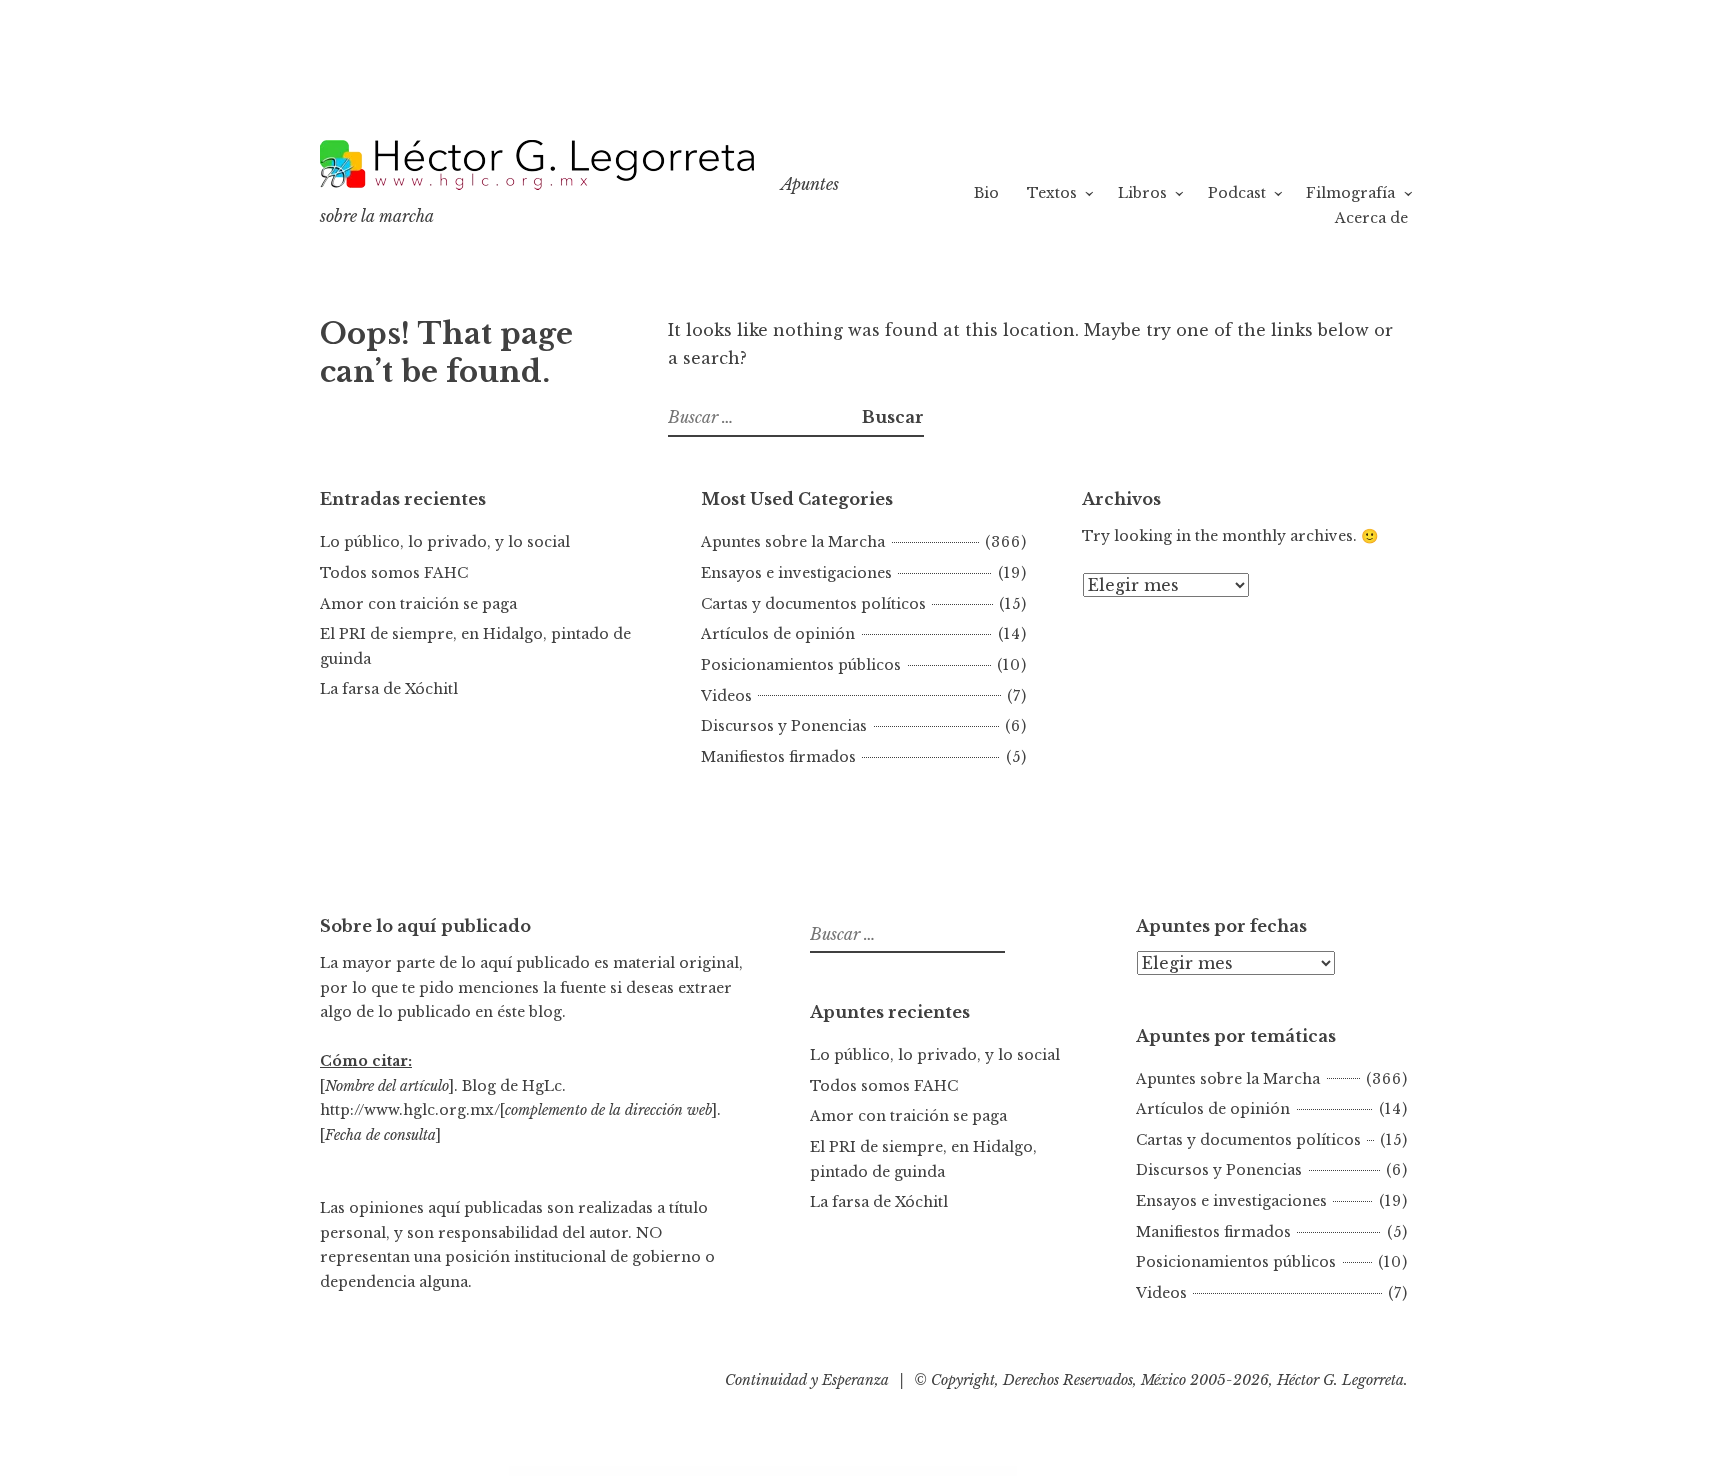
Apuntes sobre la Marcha (793, 542)
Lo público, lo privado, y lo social (445, 542)
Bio (986, 193)
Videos (726, 696)
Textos (1052, 193)
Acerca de (1371, 218)
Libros (1142, 193)
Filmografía (1350, 193)
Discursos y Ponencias (784, 726)
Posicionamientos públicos (801, 665)
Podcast (1237, 193)
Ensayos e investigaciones (796, 573)
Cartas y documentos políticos (813, 604)
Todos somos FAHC (394, 573)
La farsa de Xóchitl (389, 689)
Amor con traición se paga (418, 604)
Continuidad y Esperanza (807, 1380)
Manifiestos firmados (778, 757)
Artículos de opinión (778, 634)
